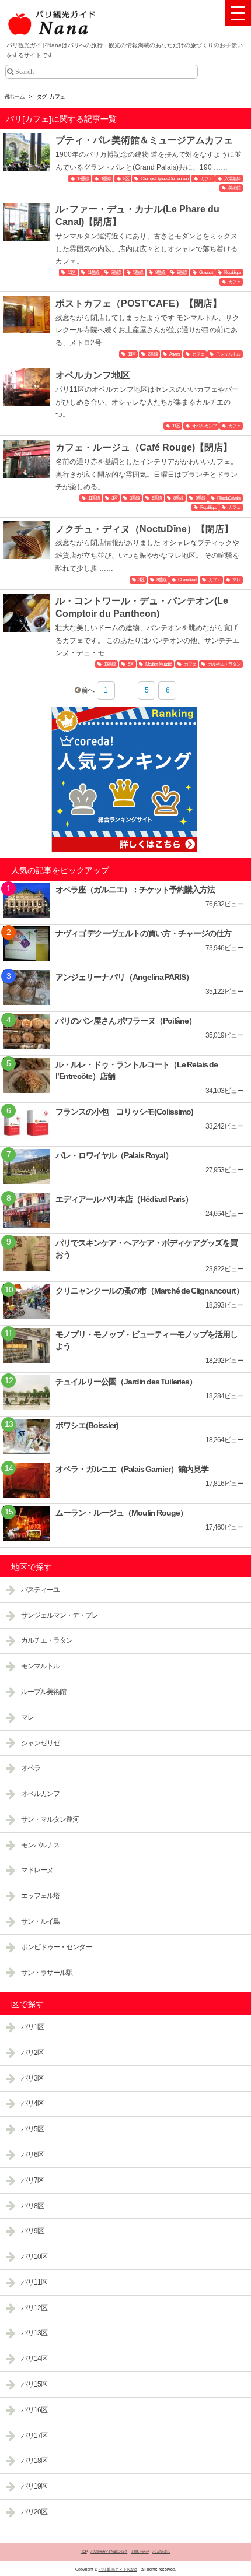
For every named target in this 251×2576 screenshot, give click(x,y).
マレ (236, 580)
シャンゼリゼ (40, 1743)
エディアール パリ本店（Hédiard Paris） (124, 1199)
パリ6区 (32, 2155)
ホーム (17, 96)
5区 (131, 664)
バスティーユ (40, 1590)
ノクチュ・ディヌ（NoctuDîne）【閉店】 (144, 529)
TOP (84, 2551)
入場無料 (232, 179)
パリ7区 (32, 2180)
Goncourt (206, 273)
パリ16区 (34, 2410)
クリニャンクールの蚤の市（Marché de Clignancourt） (149, 1291)
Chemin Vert (187, 580)
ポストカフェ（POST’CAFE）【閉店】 (139, 303)
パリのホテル (161, 2551)
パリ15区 (34, 2384)
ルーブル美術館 (43, 1692)
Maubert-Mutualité (158, 664)
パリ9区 (32, 2231)
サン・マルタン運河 (50, 1819)
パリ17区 (34, 2436)
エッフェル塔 (40, 1896)
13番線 (83, 179)
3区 (114, 498)
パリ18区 (34, 2461)
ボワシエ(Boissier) (87, 1425)
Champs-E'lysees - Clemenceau (164, 179)
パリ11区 (34, 2282)
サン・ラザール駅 (47, 1973)
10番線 (110, 664)
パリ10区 (34, 2257)
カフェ (206, 179)
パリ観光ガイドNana (118, 2569)
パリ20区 (34, 2512)
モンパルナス (40, 1845)
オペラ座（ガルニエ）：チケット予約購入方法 (135, 890)
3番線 (116, 273)
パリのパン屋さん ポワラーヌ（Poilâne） (126, 1021)
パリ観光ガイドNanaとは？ (109, 2551)
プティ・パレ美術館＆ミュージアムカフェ (144, 140)
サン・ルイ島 (40, 1921)
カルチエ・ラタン (224, 664)
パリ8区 (32, 2206)
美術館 (234, 188)
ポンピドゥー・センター (56, 1947)
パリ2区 (32, 2053)
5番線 (138, 273)
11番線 (93, 273)
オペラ (31, 1768)
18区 (132, 354)
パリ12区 (34, 2308)
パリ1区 (32, 2027)
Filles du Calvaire (229, 498)
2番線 (153, 354)
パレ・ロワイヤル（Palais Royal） (114, 1155)
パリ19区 (34, 2486)
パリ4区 (32, 2103)
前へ (88, 690)
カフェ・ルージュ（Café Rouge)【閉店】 (144, 447)
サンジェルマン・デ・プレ (60, 1615)
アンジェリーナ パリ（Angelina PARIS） (124, 977)
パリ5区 (32, 2129)
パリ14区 (34, 2359)
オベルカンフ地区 (93, 375)
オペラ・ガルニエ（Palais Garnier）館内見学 (132, 1469)
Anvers (175, 354)
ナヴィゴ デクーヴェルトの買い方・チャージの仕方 (143, 933)
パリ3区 (32, 2078)
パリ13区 (34, 2333)
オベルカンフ (204, 426)
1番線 (106, 179)
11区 (72, 273)
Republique (232, 273)
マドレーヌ (37, 1870)
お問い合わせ (140, 2551)
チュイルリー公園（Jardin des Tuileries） (126, 1382)
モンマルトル (228, 354)
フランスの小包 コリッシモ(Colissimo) (124, 1112)
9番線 (182, 273)
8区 (126, 179)
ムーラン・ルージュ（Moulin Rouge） (121, 1513)
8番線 (160, 273)
